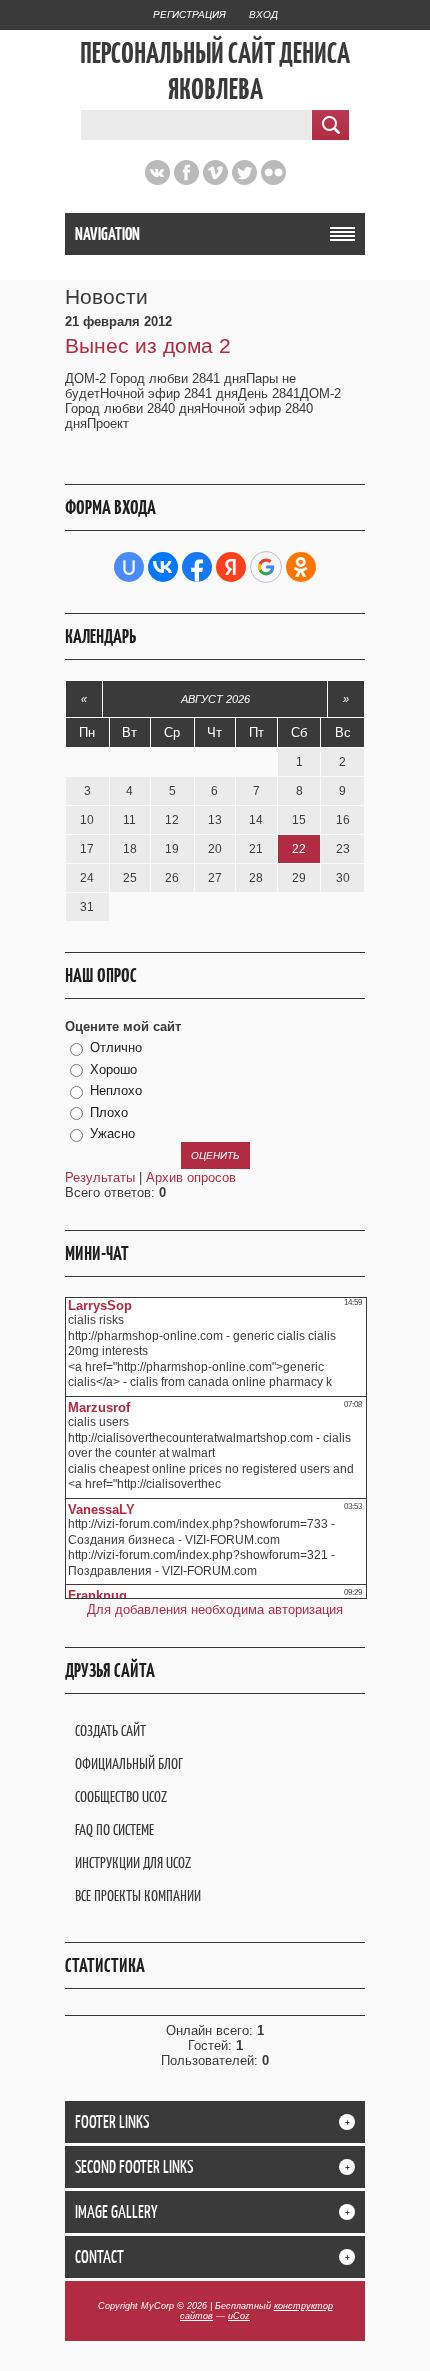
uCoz (239, 2316)
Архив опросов (191, 1177)
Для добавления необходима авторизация (215, 1609)
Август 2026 (215, 699)
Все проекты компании (138, 1895)
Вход (263, 14)
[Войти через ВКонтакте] (163, 567)
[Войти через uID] (129, 567)
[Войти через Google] (266, 567)
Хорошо (113, 1069)
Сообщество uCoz (121, 1796)
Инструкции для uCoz (133, 1862)
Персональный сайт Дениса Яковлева (215, 71)
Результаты (100, 1177)
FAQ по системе (114, 1829)
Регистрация (189, 14)
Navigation (107, 234)
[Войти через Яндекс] (231, 567)
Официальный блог (129, 1763)
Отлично (116, 1047)
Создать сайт (110, 1730)
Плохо (109, 1112)
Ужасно (112, 1133)
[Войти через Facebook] (197, 567)
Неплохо (116, 1090)
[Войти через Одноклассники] (301, 567)
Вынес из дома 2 (148, 345)
